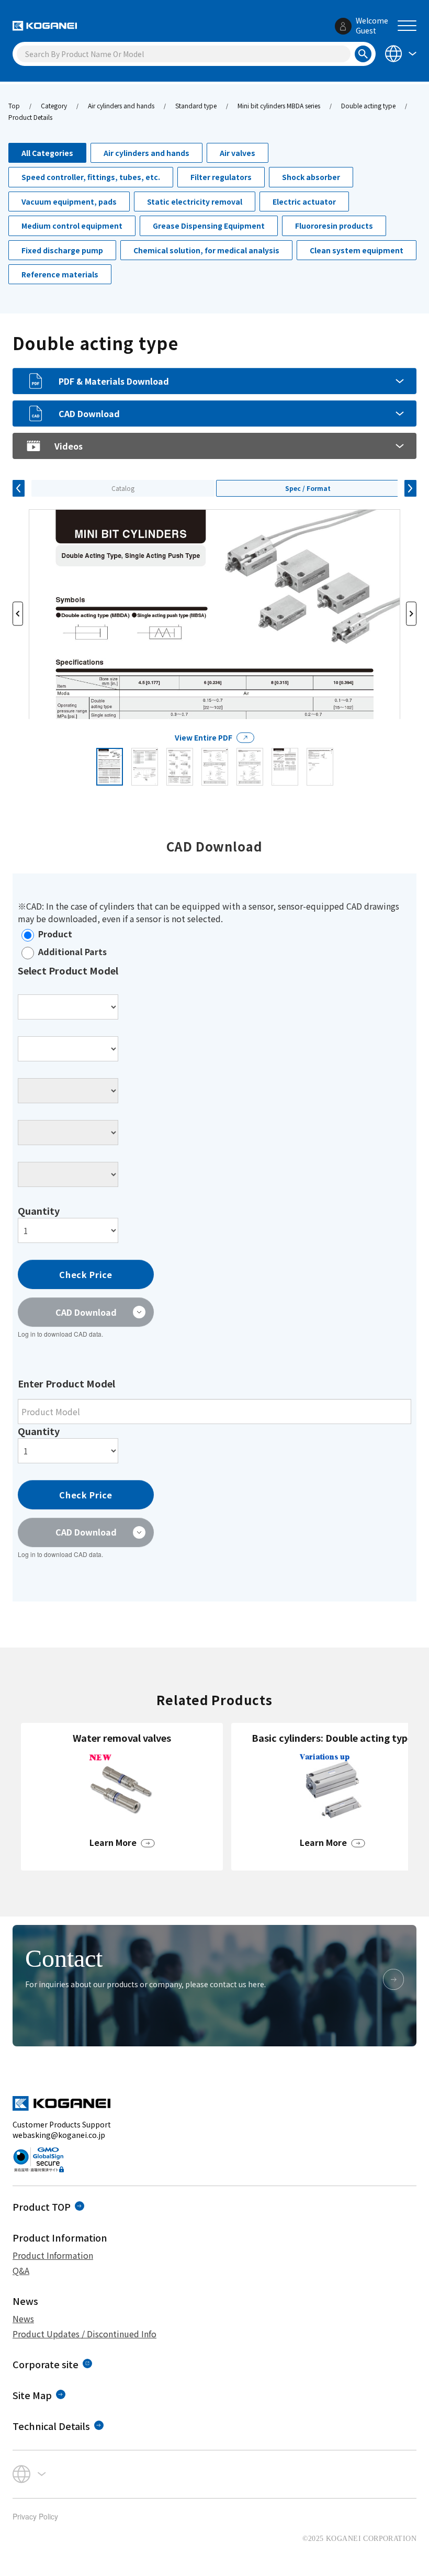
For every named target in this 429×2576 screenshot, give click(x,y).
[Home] (45, 26)
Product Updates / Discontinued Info (84, 2334)
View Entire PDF (204, 737)
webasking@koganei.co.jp (59, 2135)
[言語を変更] (400, 53)
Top (14, 105)
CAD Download (89, 413)
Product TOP (42, 2207)
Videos (69, 446)
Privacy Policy (35, 2516)
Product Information (53, 2255)
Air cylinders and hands (121, 105)
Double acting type (368, 105)
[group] (122, 1797)
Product (55, 934)
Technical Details (51, 2426)
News (23, 2319)
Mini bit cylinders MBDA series (279, 105)
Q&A (21, 2270)
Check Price (86, 1274)
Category (54, 105)
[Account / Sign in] (343, 26)
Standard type (196, 105)
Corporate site (46, 2364)
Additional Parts (72, 951)
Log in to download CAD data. (60, 1334)
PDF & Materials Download (114, 381)
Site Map (32, 2395)
